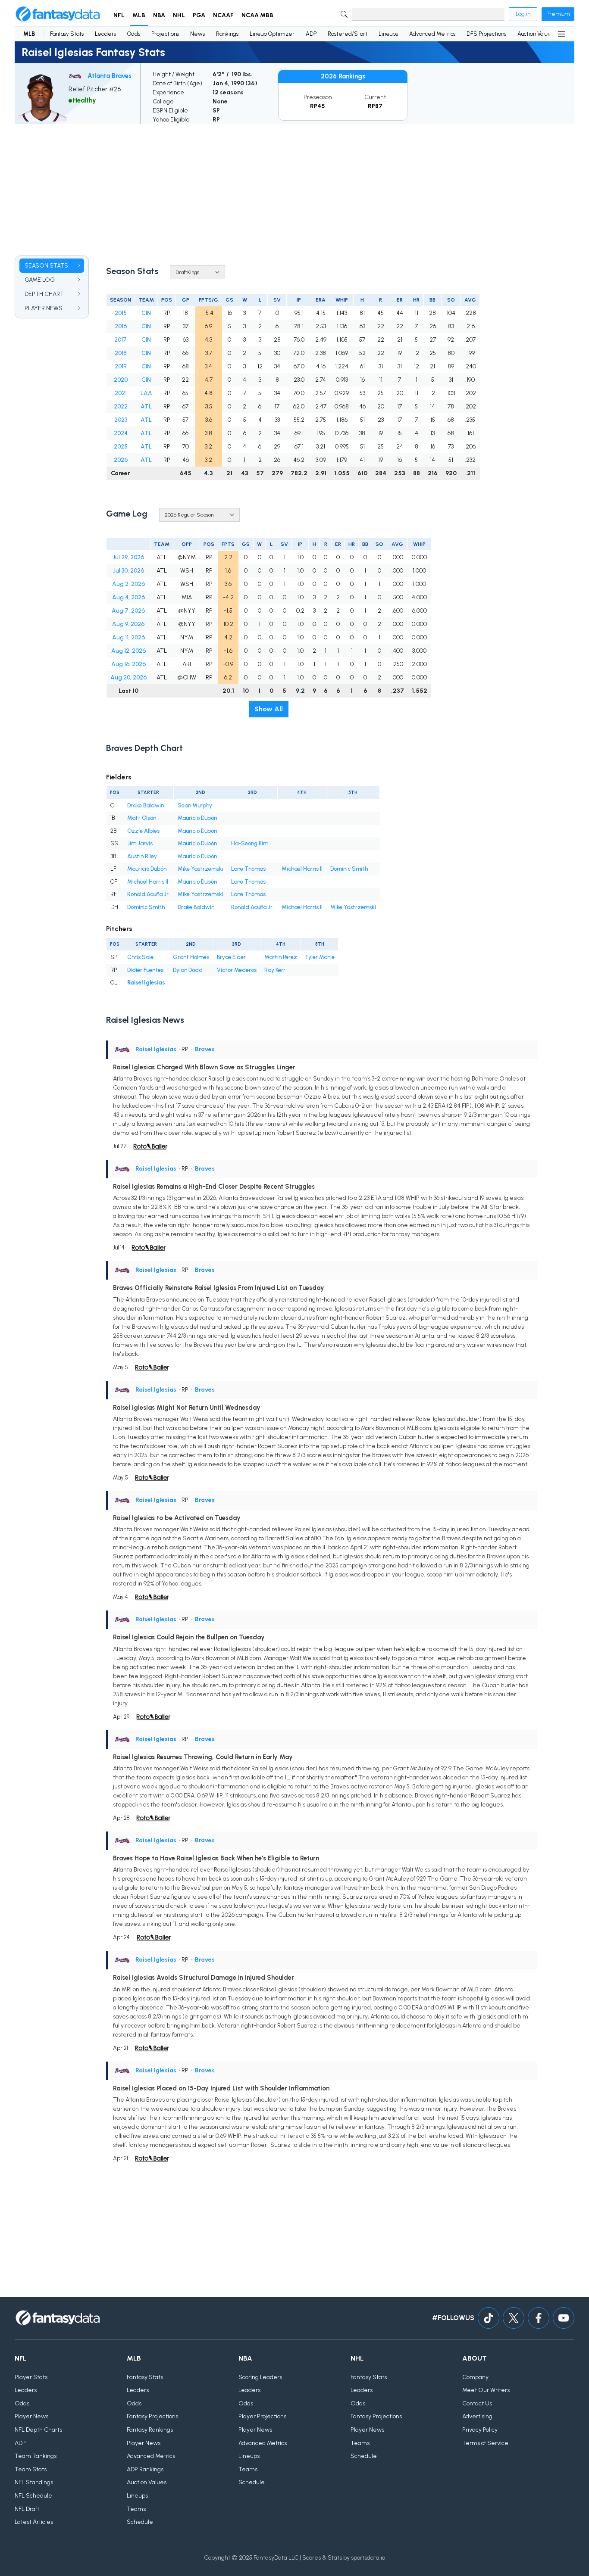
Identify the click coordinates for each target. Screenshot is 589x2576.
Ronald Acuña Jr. (149, 894)
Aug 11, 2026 (128, 637)
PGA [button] (199, 15)
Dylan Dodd (188, 970)
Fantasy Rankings (150, 2430)
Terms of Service (485, 2443)
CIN (146, 313)
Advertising (477, 2416)
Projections (165, 34)
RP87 (375, 106)
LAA (146, 393)
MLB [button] (139, 15)
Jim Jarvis (140, 843)
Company (475, 2377)
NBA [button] (159, 15)
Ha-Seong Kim (250, 843)
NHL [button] (179, 15)
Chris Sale (140, 957)
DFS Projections (486, 34)
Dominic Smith (349, 869)
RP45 (318, 106)
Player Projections (262, 2416)
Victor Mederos (237, 970)
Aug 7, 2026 (128, 611)
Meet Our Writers (486, 2390)
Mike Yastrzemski (201, 869)
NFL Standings (34, 2482)
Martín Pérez (281, 957)
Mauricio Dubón (197, 818)
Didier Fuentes (145, 970)
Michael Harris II (302, 869)
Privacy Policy (480, 2430)
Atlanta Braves (110, 76)
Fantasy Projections (152, 2416)
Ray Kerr (275, 970)
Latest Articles (34, 2522)
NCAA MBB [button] (257, 15)
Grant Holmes (191, 957)
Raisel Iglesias (146, 983)
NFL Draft (27, 2509)
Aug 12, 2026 (128, 651)
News (197, 34)
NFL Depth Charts (38, 2430)
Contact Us (477, 2403)
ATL (146, 406)
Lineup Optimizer (272, 34)
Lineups (388, 34)
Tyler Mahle (320, 957)
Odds (134, 34)
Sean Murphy (195, 805)
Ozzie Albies (143, 831)
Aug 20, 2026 (128, 677)
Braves (205, 1049)
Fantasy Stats (67, 34)
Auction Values (535, 34)
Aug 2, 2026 (128, 584)
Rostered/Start (348, 34)
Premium (558, 14)
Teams (136, 2509)
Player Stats (31, 2377)
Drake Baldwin (146, 805)
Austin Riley (142, 856)
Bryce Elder (231, 957)
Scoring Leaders (260, 2377)
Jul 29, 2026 (128, 557)
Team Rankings (36, 2456)
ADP (311, 34)
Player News (31, 2416)
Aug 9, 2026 (128, 624)
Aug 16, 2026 (128, 664)
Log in (523, 14)
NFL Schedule (33, 2496)
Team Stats (31, 2469)
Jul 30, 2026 (128, 571)
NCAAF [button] (223, 15)
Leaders (105, 34)
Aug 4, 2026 (128, 597)
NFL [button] (119, 15)
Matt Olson (142, 818)
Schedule (140, 2522)
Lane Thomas (248, 869)
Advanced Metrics (432, 34)
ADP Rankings (145, 2469)
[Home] (58, 14)
